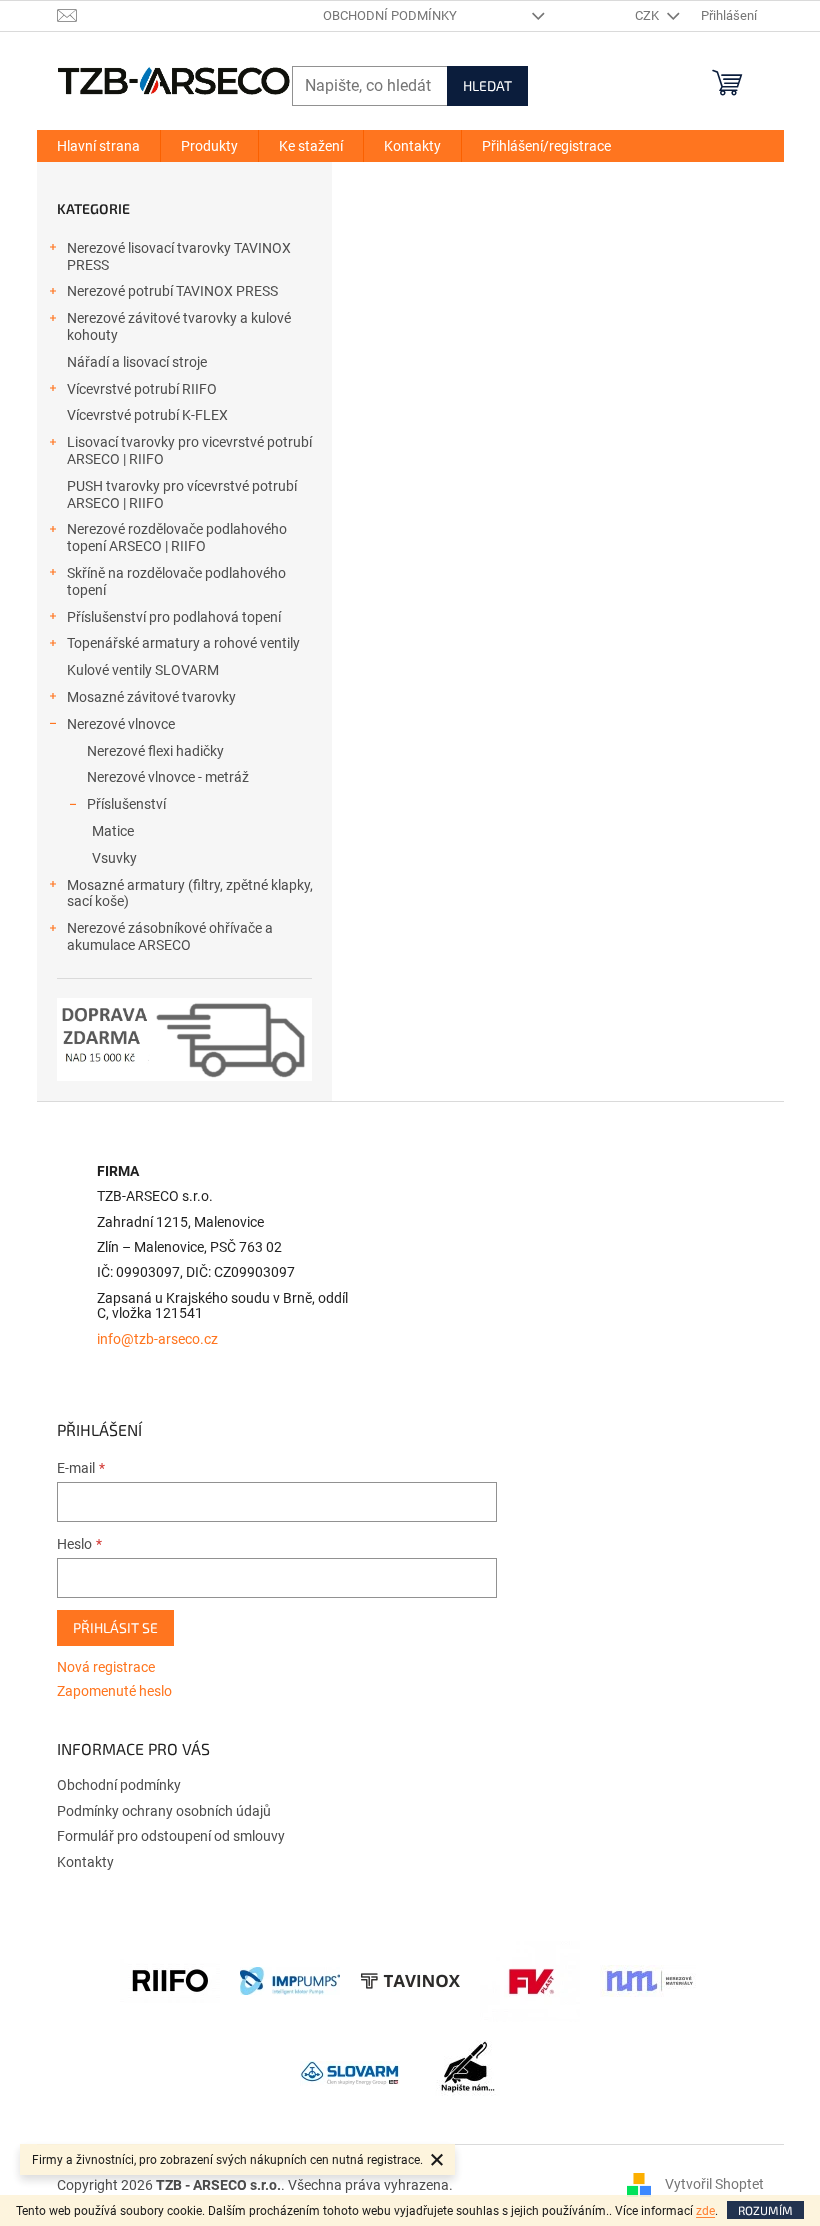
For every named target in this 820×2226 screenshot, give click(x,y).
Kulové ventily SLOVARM (143, 670)
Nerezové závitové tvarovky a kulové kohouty (179, 326)
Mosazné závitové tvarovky (151, 697)
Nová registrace (106, 1667)
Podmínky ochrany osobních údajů (164, 1811)
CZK (648, 15)
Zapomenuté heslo (114, 1691)
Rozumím (765, 2210)
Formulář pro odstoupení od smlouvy (171, 1836)
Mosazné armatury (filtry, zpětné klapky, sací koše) (190, 893)
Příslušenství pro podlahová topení (174, 617)
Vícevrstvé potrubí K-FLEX (147, 415)
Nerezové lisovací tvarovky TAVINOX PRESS (179, 256)
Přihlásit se (115, 1627)
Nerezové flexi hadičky (155, 751)
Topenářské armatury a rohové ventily (183, 643)
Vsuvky (114, 858)
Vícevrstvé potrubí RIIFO (142, 389)
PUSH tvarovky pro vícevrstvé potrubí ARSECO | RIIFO (182, 494)
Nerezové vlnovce (121, 724)
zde (705, 2211)
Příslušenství (126, 804)
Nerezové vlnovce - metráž (168, 777)
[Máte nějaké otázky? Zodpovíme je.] (470, 2072)
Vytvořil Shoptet (714, 2184)
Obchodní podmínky (390, 15)
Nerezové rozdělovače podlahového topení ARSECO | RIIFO (177, 537)
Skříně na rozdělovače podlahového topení (176, 581)
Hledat (487, 85)
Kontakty (85, 1862)
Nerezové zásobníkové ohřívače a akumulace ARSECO (170, 936)
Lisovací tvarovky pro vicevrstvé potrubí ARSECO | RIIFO (189, 450)
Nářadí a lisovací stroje (137, 362)
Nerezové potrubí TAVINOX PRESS (172, 291)
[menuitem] (98, 146)
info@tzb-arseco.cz (157, 1339)
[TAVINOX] (410, 1980)
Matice (113, 831)
